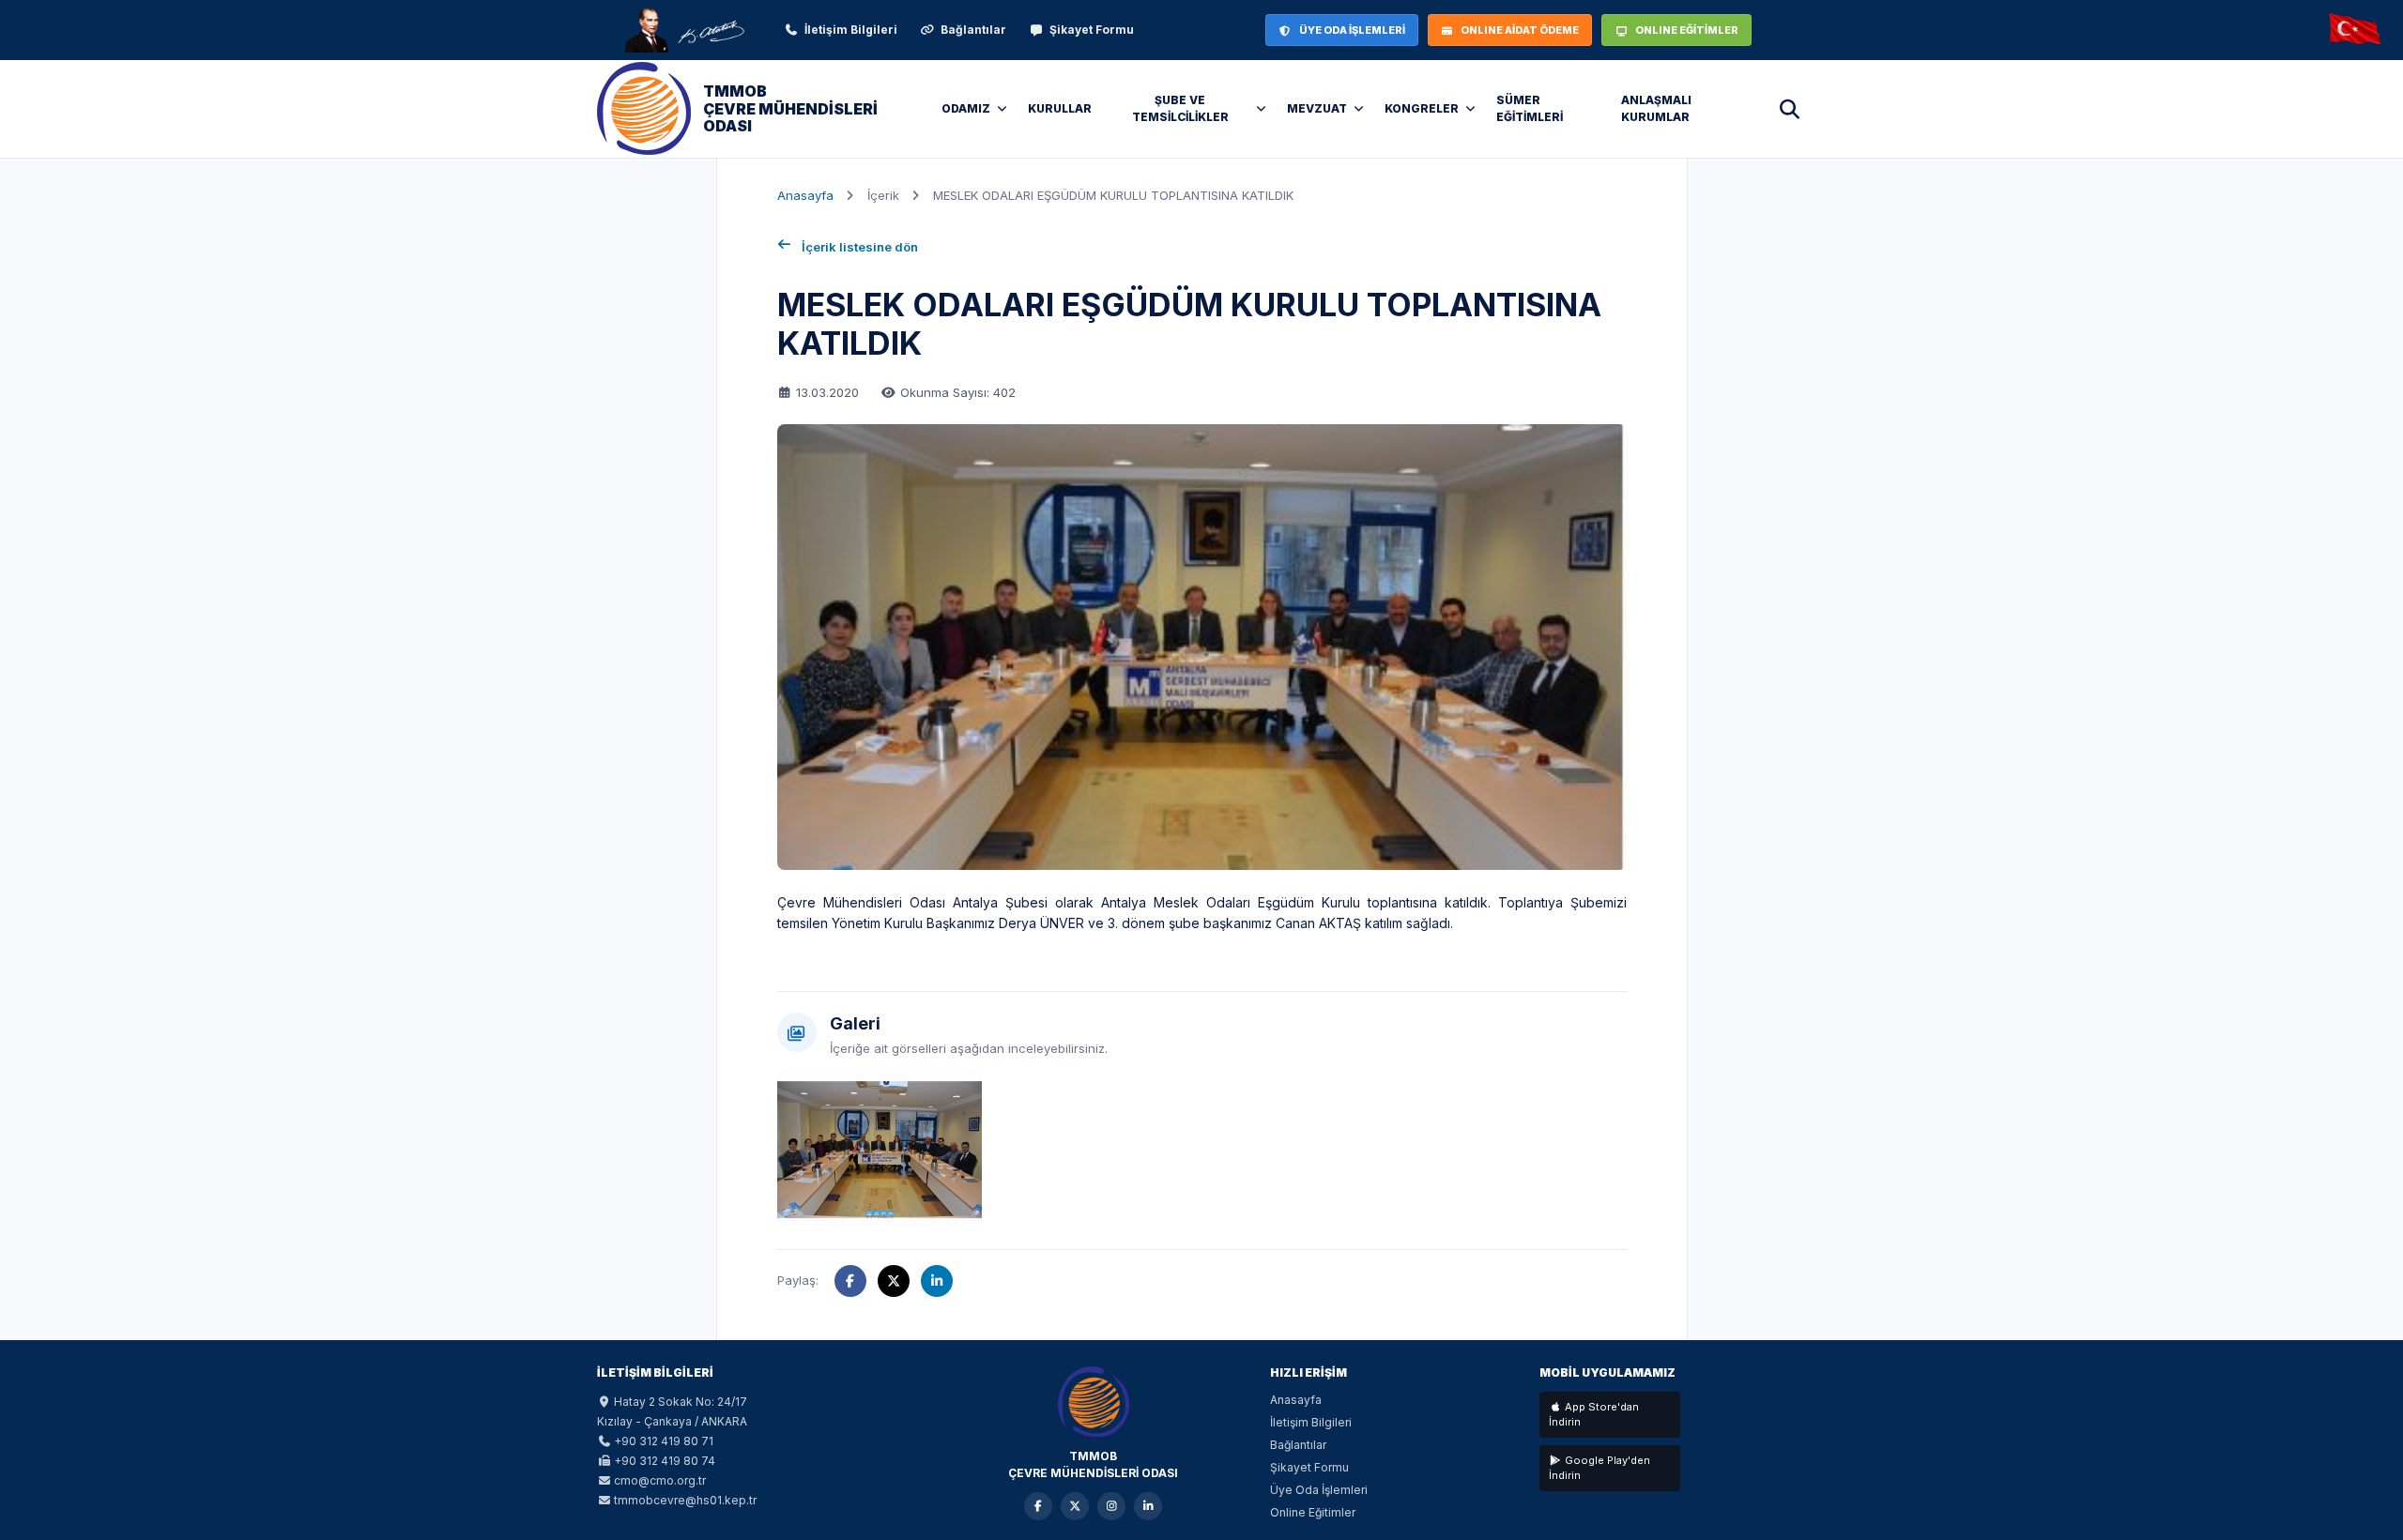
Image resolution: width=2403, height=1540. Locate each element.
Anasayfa (805, 195)
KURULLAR (1060, 108)
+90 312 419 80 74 (665, 1461)
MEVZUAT (1317, 108)
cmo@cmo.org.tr (660, 1480)
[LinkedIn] (1148, 1506)
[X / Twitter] (1075, 1506)
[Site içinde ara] (1789, 109)
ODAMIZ (966, 108)
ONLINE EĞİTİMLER (1687, 30)
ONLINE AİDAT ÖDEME (1520, 30)
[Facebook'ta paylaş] (850, 1281)
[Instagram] (1111, 1506)
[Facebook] (1038, 1506)
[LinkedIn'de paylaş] (937, 1281)
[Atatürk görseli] (683, 30)
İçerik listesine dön (860, 247)
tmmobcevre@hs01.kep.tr (685, 1500)
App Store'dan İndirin (1594, 1415)
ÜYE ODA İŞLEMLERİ (1352, 30)
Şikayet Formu (1092, 30)
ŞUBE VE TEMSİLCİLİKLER (1180, 108)
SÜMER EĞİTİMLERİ (1530, 108)
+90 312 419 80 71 (664, 1441)
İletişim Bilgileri (851, 30)
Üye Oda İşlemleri (1319, 1490)
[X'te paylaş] (894, 1281)
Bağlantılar (973, 30)
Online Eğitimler (1313, 1512)
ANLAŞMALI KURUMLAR (1656, 108)
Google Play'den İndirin (1599, 1468)
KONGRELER (1422, 108)
